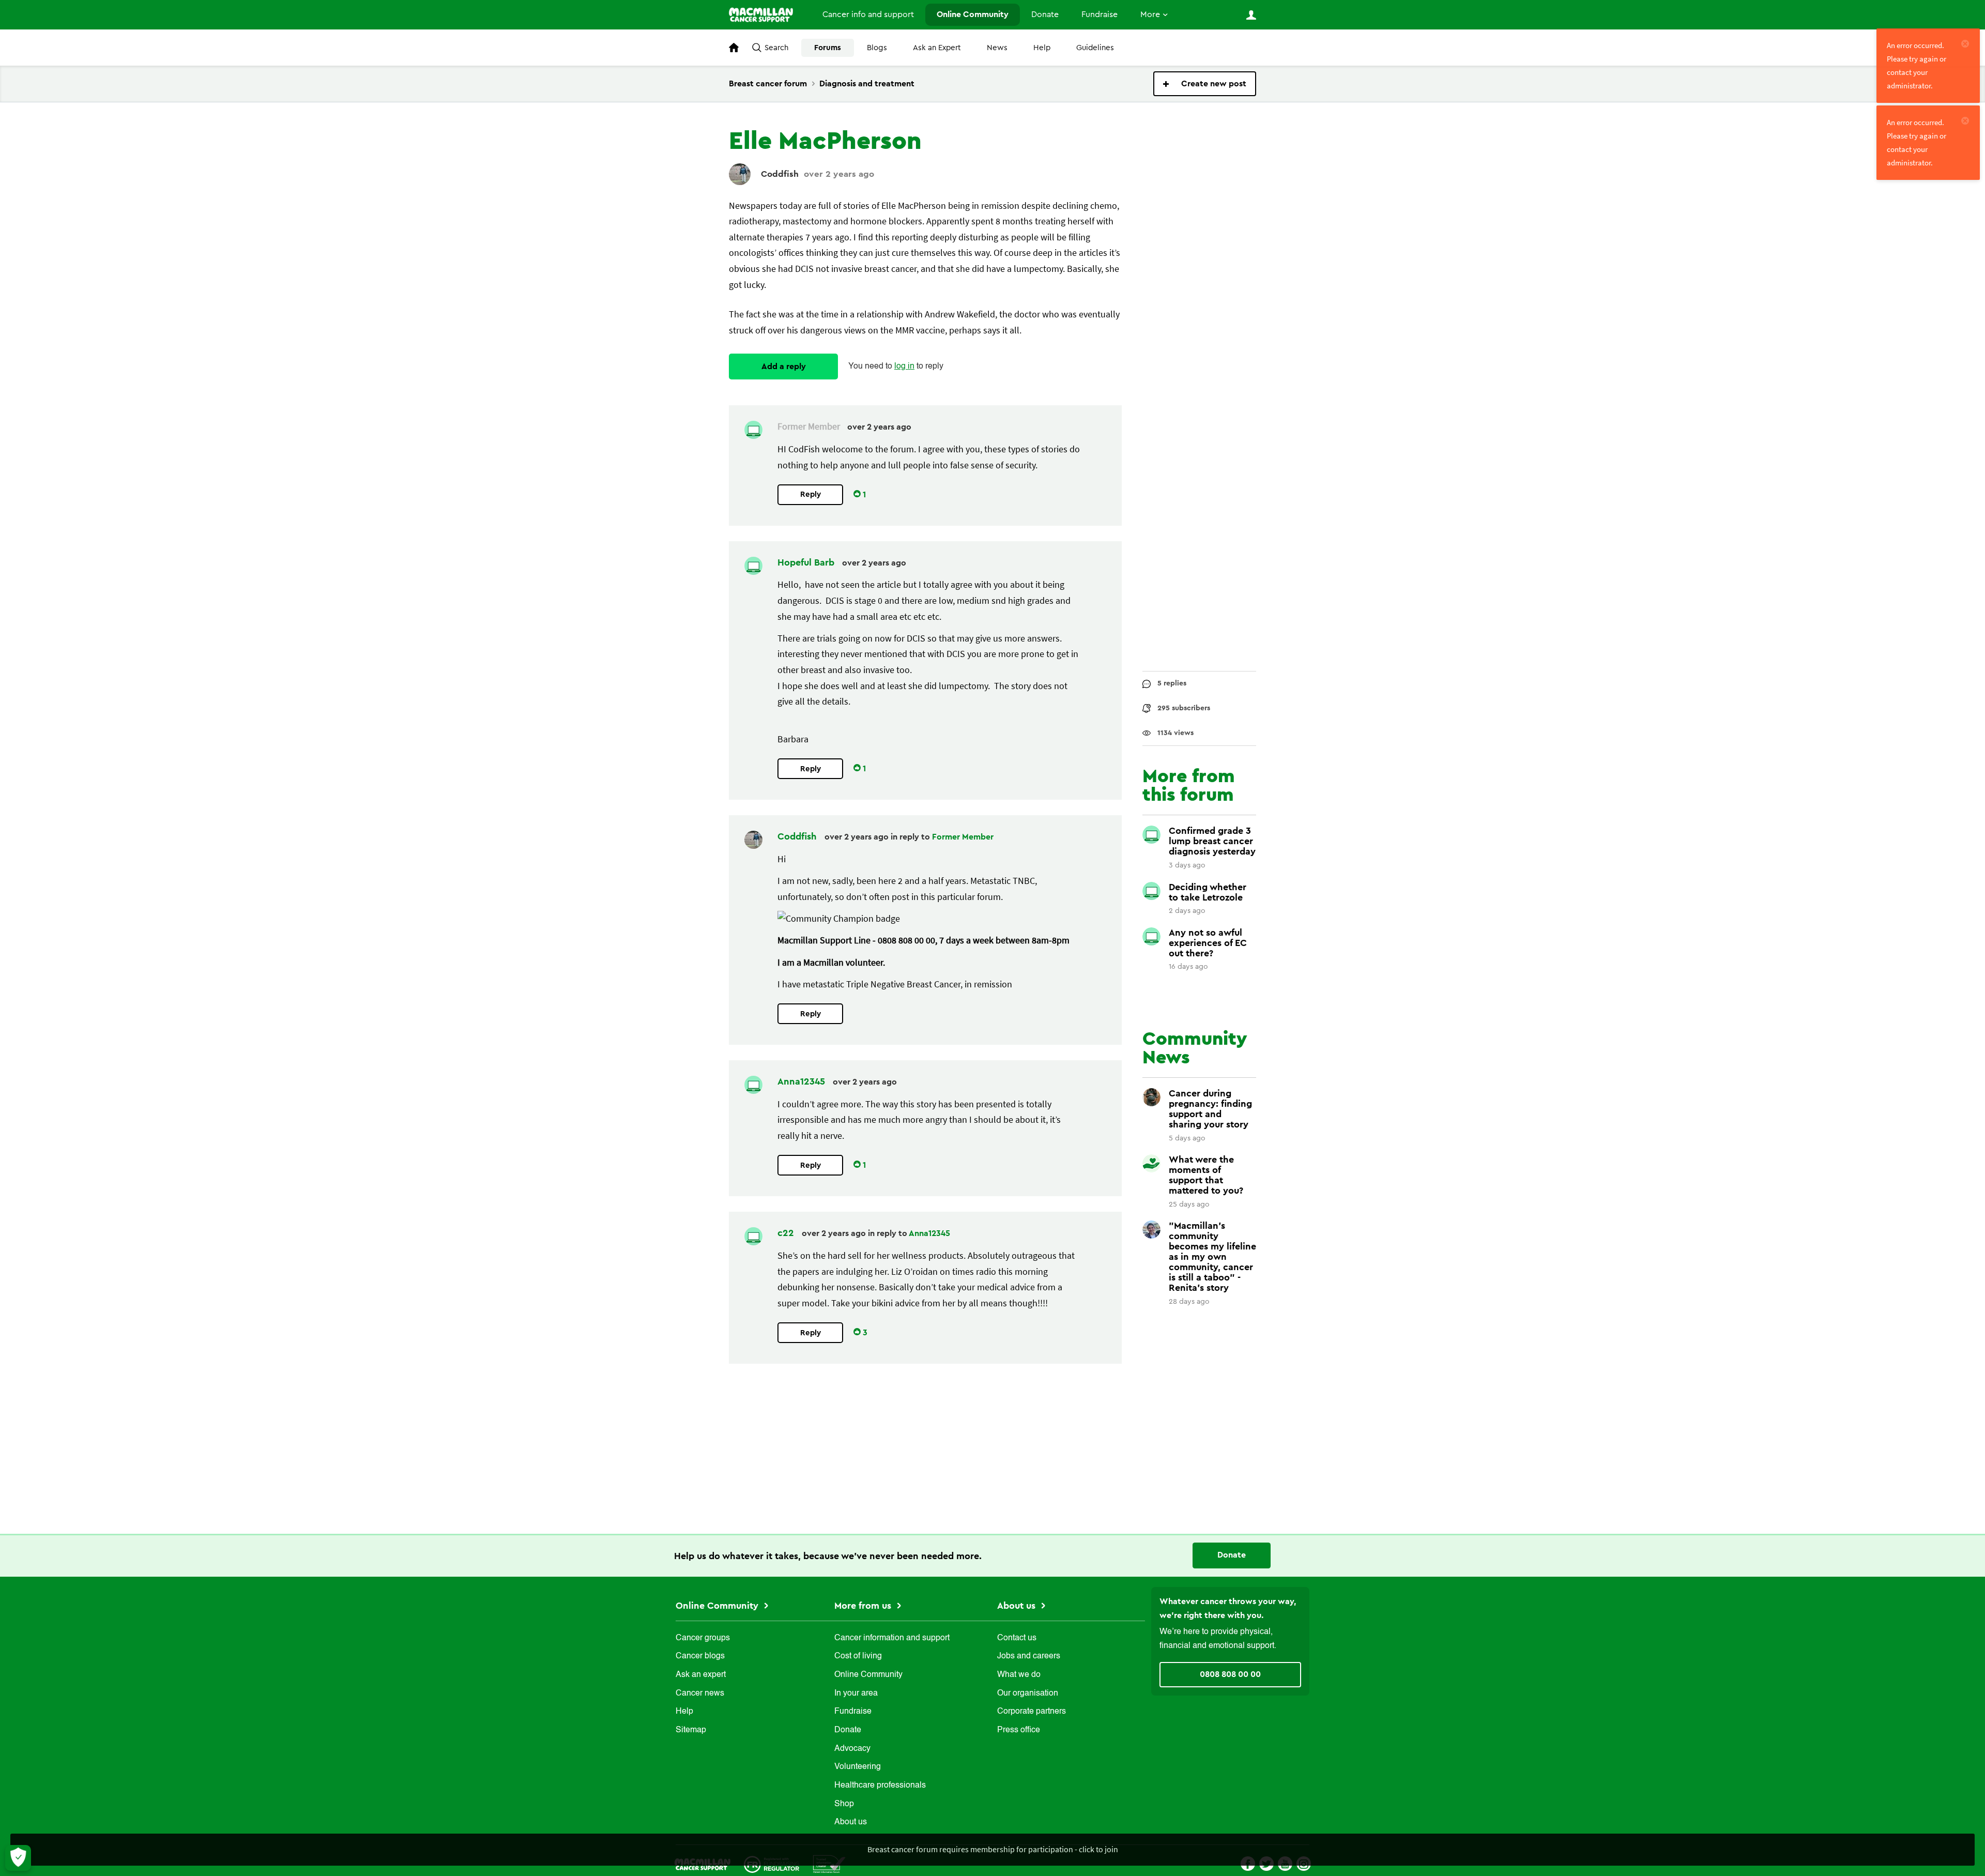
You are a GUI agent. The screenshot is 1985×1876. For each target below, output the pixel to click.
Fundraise (1100, 14)
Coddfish (780, 174)
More (1150, 14)
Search (776, 48)
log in (904, 367)
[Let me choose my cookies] (18, 1858)
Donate (1045, 14)
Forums (828, 48)
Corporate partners (1032, 1712)
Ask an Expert (937, 48)
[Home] (765, 15)
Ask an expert (701, 1675)
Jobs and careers (1029, 1656)
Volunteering (858, 1767)
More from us (864, 1606)
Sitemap (691, 1730)
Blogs (877, 48)
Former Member (963, 837)
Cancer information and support (892, 1638)
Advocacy (852, 1749)
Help (1042, 48)
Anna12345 (803, 1081)
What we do (1019, 1675)
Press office (1019, 1730)
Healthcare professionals (880, 1786)
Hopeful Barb (807, 562)
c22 (787, 1233)
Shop (844, 1804)
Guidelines (1095, 48)
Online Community (973, 14)
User (1251, 15)
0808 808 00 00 (1230, 1674)
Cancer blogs (700, 1656)
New (1205, 84)
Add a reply (784, 367)
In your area (856, 1694)
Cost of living (858, 1656)
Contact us (1017, 1638)
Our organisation (1028, 1694)
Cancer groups (703, 1638)
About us (851, 1822)
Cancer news (700, 1694)
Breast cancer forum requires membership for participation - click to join (993, 1849)
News (997, 48)
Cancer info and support (868, 14)
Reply (811, 494)
